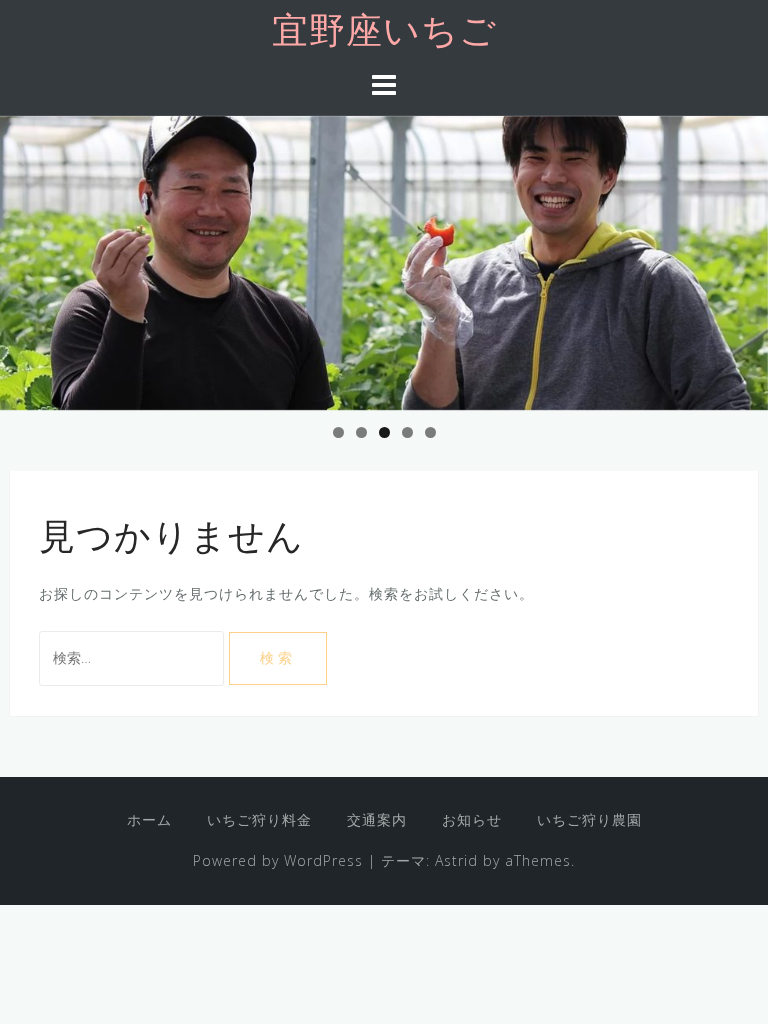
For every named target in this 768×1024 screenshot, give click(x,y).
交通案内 (377, 819)
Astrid (456, 860)
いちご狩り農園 (589, 819)
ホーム (149, 819)
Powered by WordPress (278, 860)
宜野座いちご (384, 34)
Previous (25, 258)
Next (743, 258)
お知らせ (472, 819)
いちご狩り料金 (259, 819)
